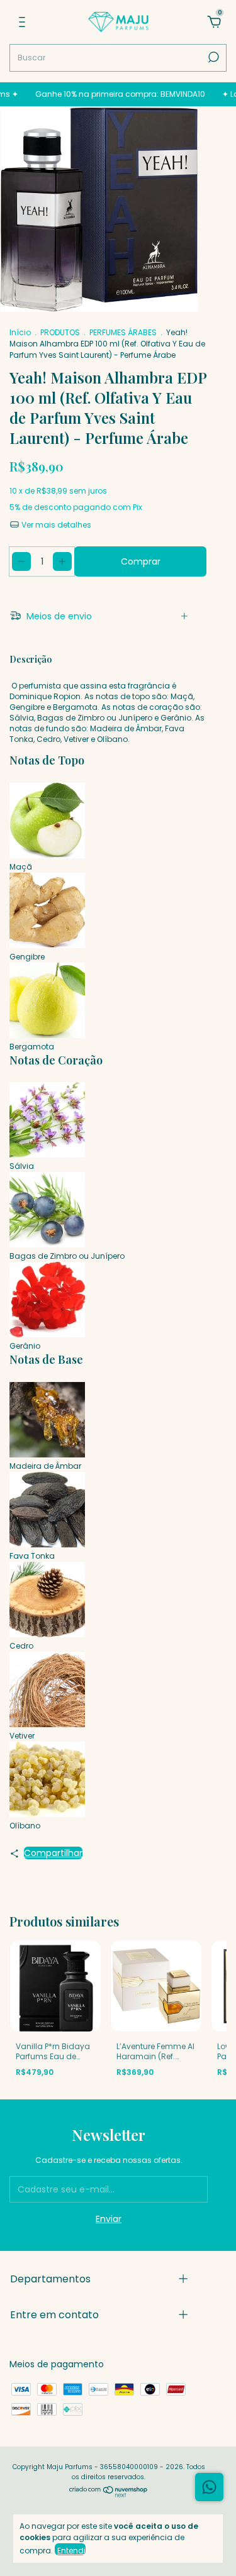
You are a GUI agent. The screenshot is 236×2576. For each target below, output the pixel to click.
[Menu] (22, 23)
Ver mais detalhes (55, 525)
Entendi (71, 2550)
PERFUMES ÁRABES (123, 332)
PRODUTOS (60, 332)
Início (20, 332)
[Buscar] (212, 57)
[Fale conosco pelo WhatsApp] (209, 2487)
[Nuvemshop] (109, 2494)
